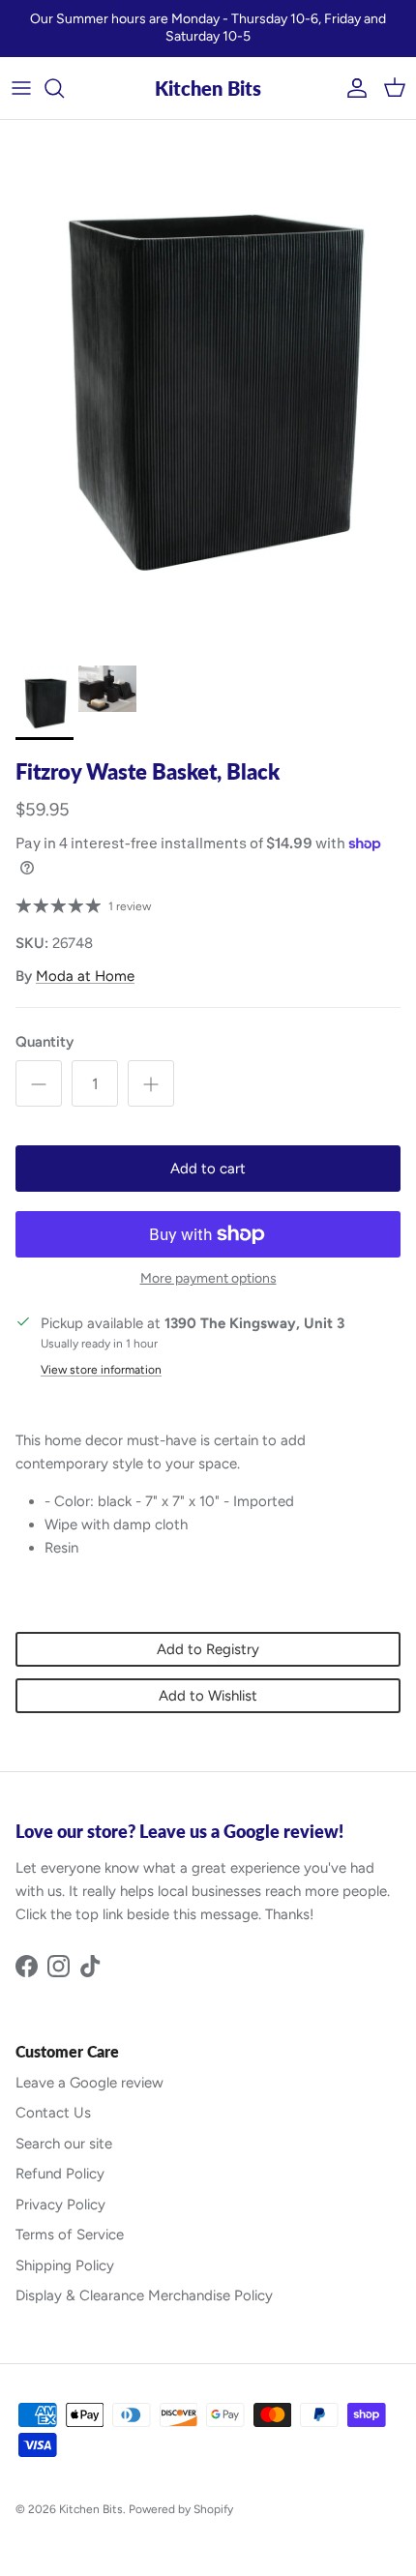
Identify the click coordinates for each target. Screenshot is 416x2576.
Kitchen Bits (91, 2509)
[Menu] (21, 88)
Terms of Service (70, 2235)
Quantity (45, 1042)
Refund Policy (60, 2174)
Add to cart (208, 1169)
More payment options (208, 1279)
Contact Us (53, 2113)
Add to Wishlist (208, 1696)
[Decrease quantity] (39, 1083)
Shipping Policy (65, 2265)
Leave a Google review (89, 2083)
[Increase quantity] (151, 1083)
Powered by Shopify (181, 2509)
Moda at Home (85, 976)
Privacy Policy (60, 2205)
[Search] (64, 88)
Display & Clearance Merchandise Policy (144, 2295)
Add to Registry (208, 1649)
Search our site (64, 2144)
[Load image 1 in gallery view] (208, 388)
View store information (101, 1370)
